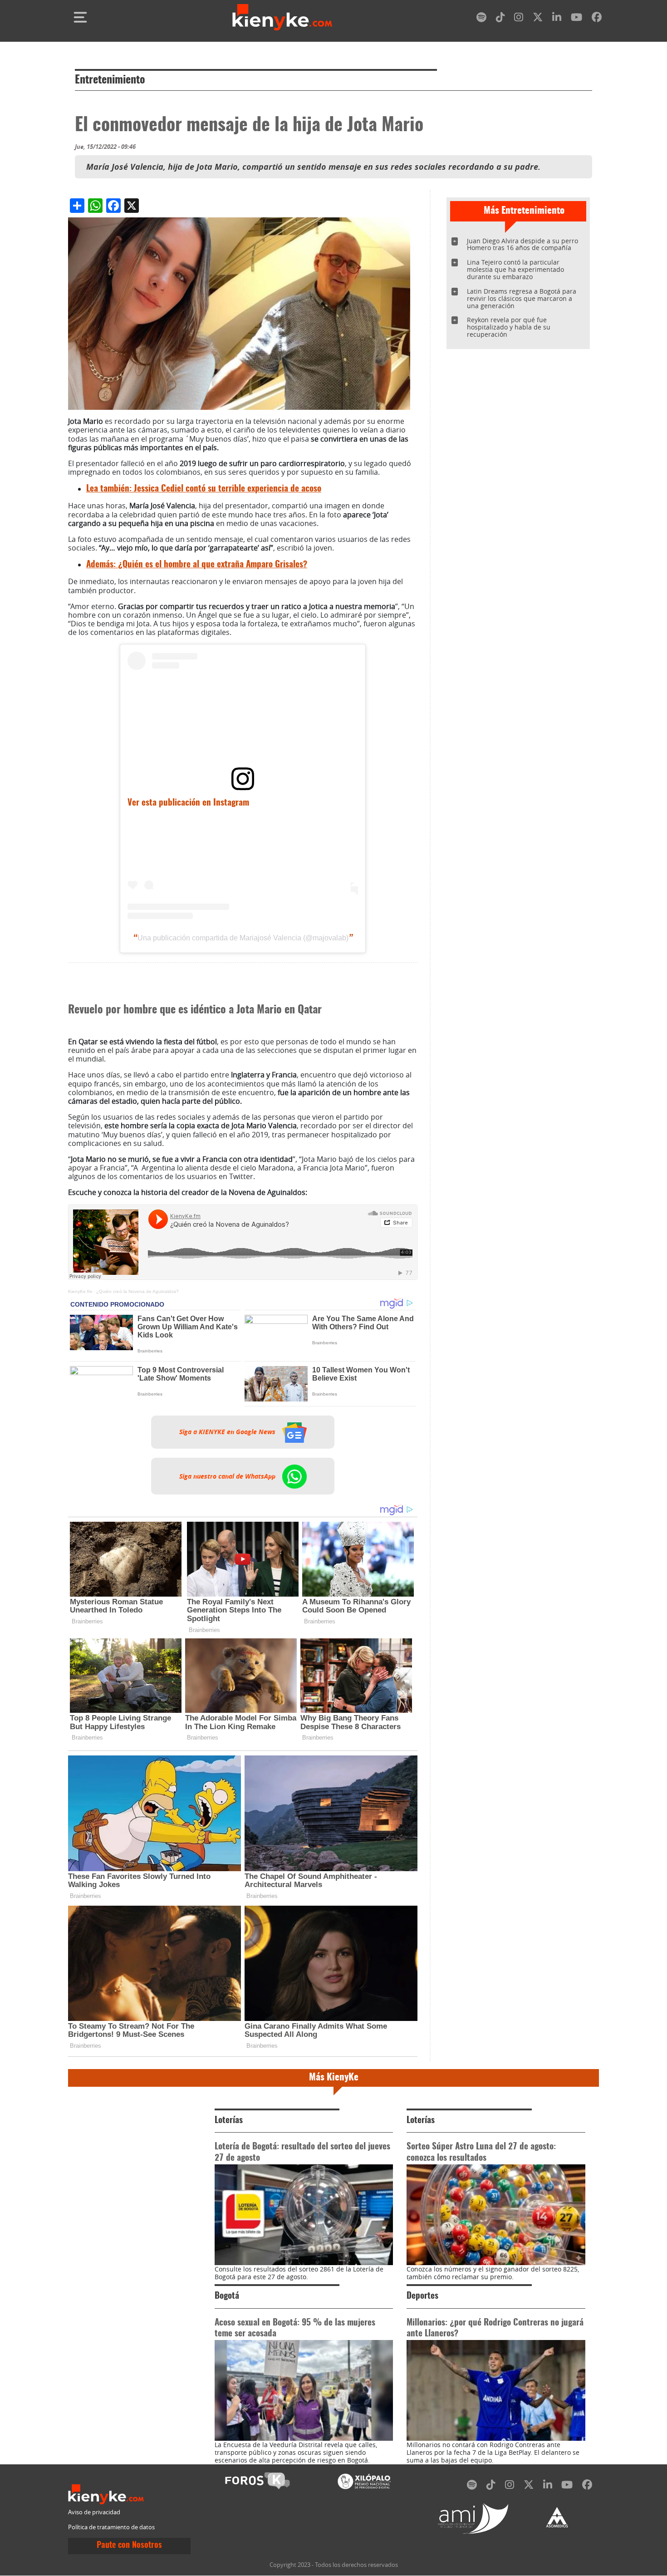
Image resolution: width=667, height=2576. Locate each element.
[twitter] (538, 19)
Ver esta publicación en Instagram (188, 803)
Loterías (229, 2121)
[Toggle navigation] (80, 17)
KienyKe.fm (80, 1291)
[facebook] (597, 19)
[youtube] (576, 19)
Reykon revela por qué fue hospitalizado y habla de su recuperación (509, 327)
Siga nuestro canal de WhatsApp (228, 1476)
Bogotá (227, 2296)
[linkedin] (557, 19)
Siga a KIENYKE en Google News (228, 1432)
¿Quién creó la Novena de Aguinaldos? (137, 1291)
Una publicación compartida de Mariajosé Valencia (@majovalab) (243, 938)
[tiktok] (500, 19)
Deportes (422, 2296)
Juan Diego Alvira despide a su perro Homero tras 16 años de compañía (522, 244)
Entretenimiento (110, 80)
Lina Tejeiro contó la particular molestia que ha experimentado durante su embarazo (515, 269)
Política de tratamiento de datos (111, 2527)
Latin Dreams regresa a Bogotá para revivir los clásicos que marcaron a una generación (522, 298)
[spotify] (481, 19)
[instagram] (519, 19)
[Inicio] (282, 17)
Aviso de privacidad (94, 2512)
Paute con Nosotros (129, 2546)
